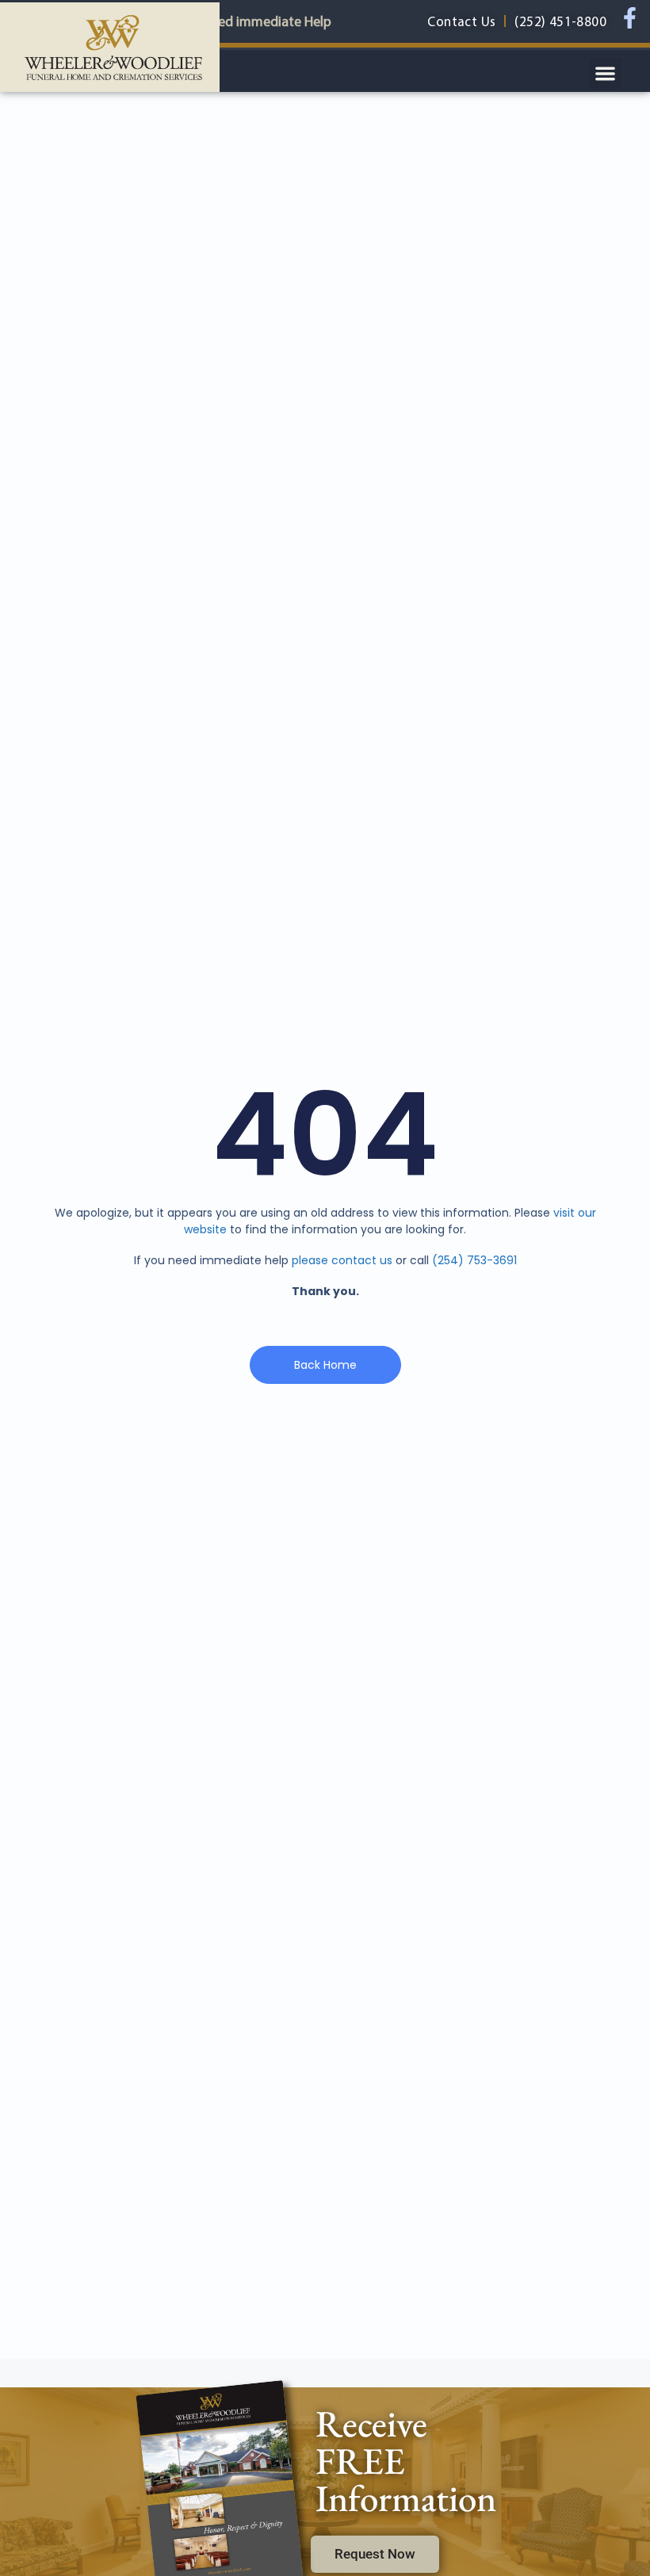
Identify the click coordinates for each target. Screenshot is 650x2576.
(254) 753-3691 (474, 1260)
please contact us (342, 1260)
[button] (606, 74)
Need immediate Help (267, 21)
